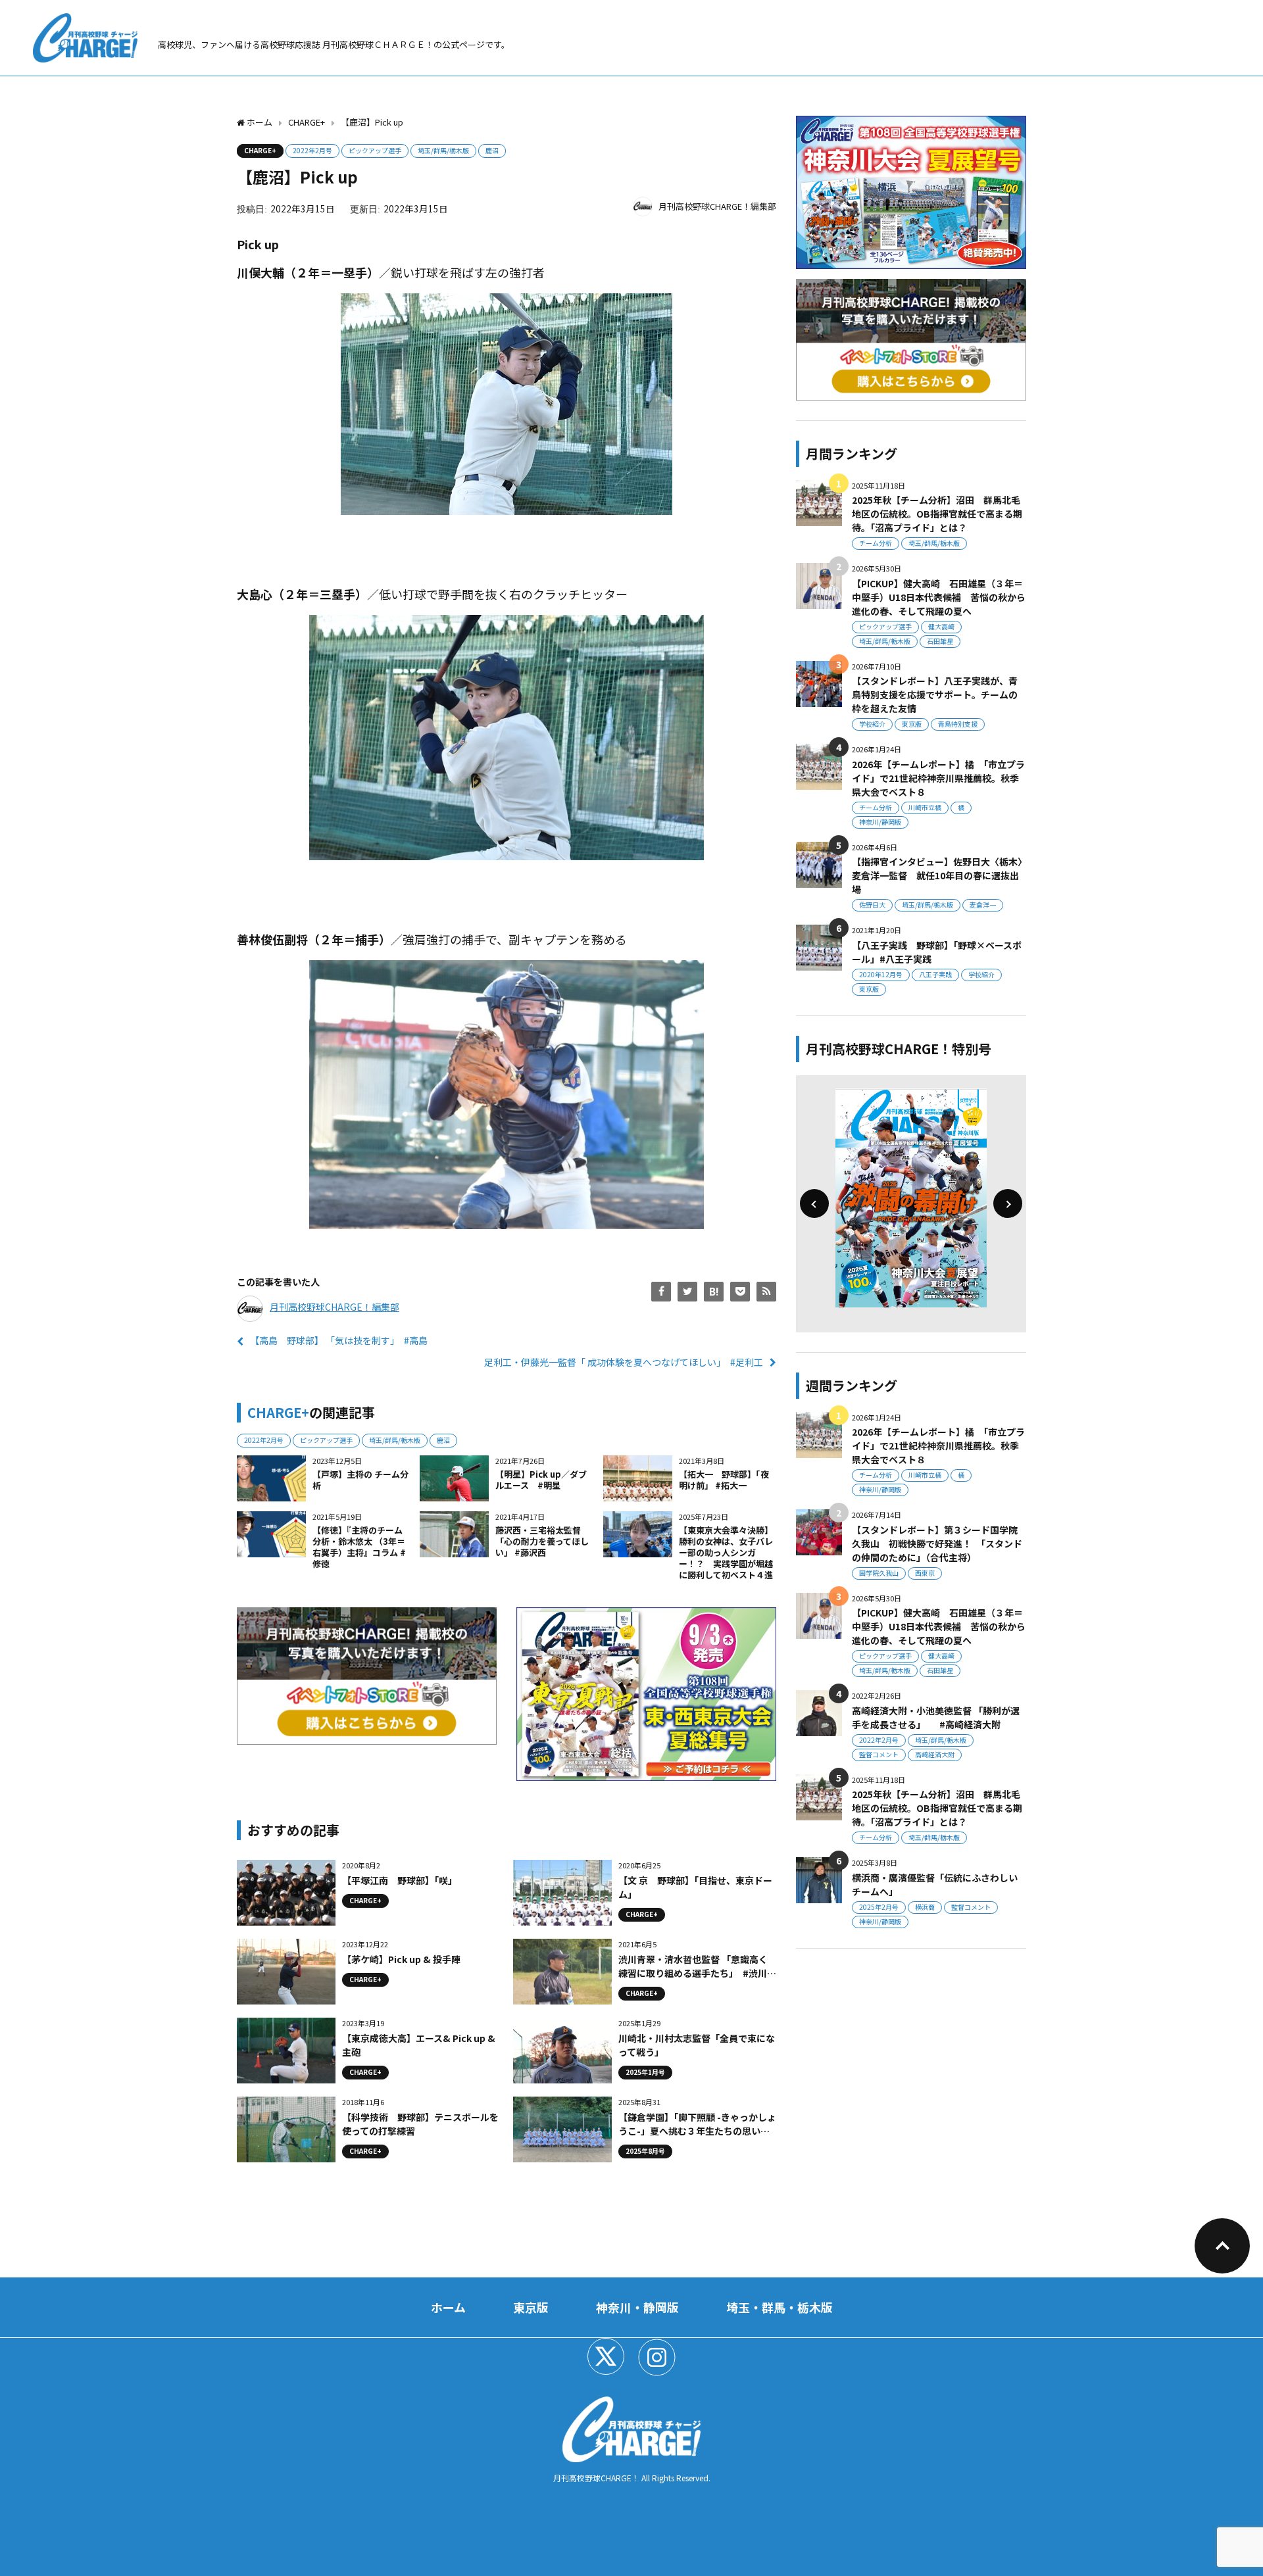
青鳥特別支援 (958, 724)
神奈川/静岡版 (880, 822)
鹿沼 (492, 150)
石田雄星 (940, 641)
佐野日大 (872, 905)
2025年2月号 (879, 1907)
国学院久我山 (879, 1573)
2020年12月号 (881, 974)
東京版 (912, 724)
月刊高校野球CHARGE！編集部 (717, 206)
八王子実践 (935, 974)
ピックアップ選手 (375, 150)
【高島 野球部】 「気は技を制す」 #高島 (339, 1340)
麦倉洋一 (983, 905)
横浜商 (925, 1907)
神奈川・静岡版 (637, 2307)
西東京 (925, 1573)
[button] (814, 1203)
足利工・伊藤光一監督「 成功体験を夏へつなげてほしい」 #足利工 (624, 1362)
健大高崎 (941, 626)
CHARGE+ (260, 150)
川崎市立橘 (925, 807)
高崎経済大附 (935, 1754)
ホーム (448, 2307)
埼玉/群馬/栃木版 (443, 150)
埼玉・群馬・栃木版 (780, 2307)
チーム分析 (876, 543)
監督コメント (879, 1754)
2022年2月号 (312, 150)
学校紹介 (872, 724)
